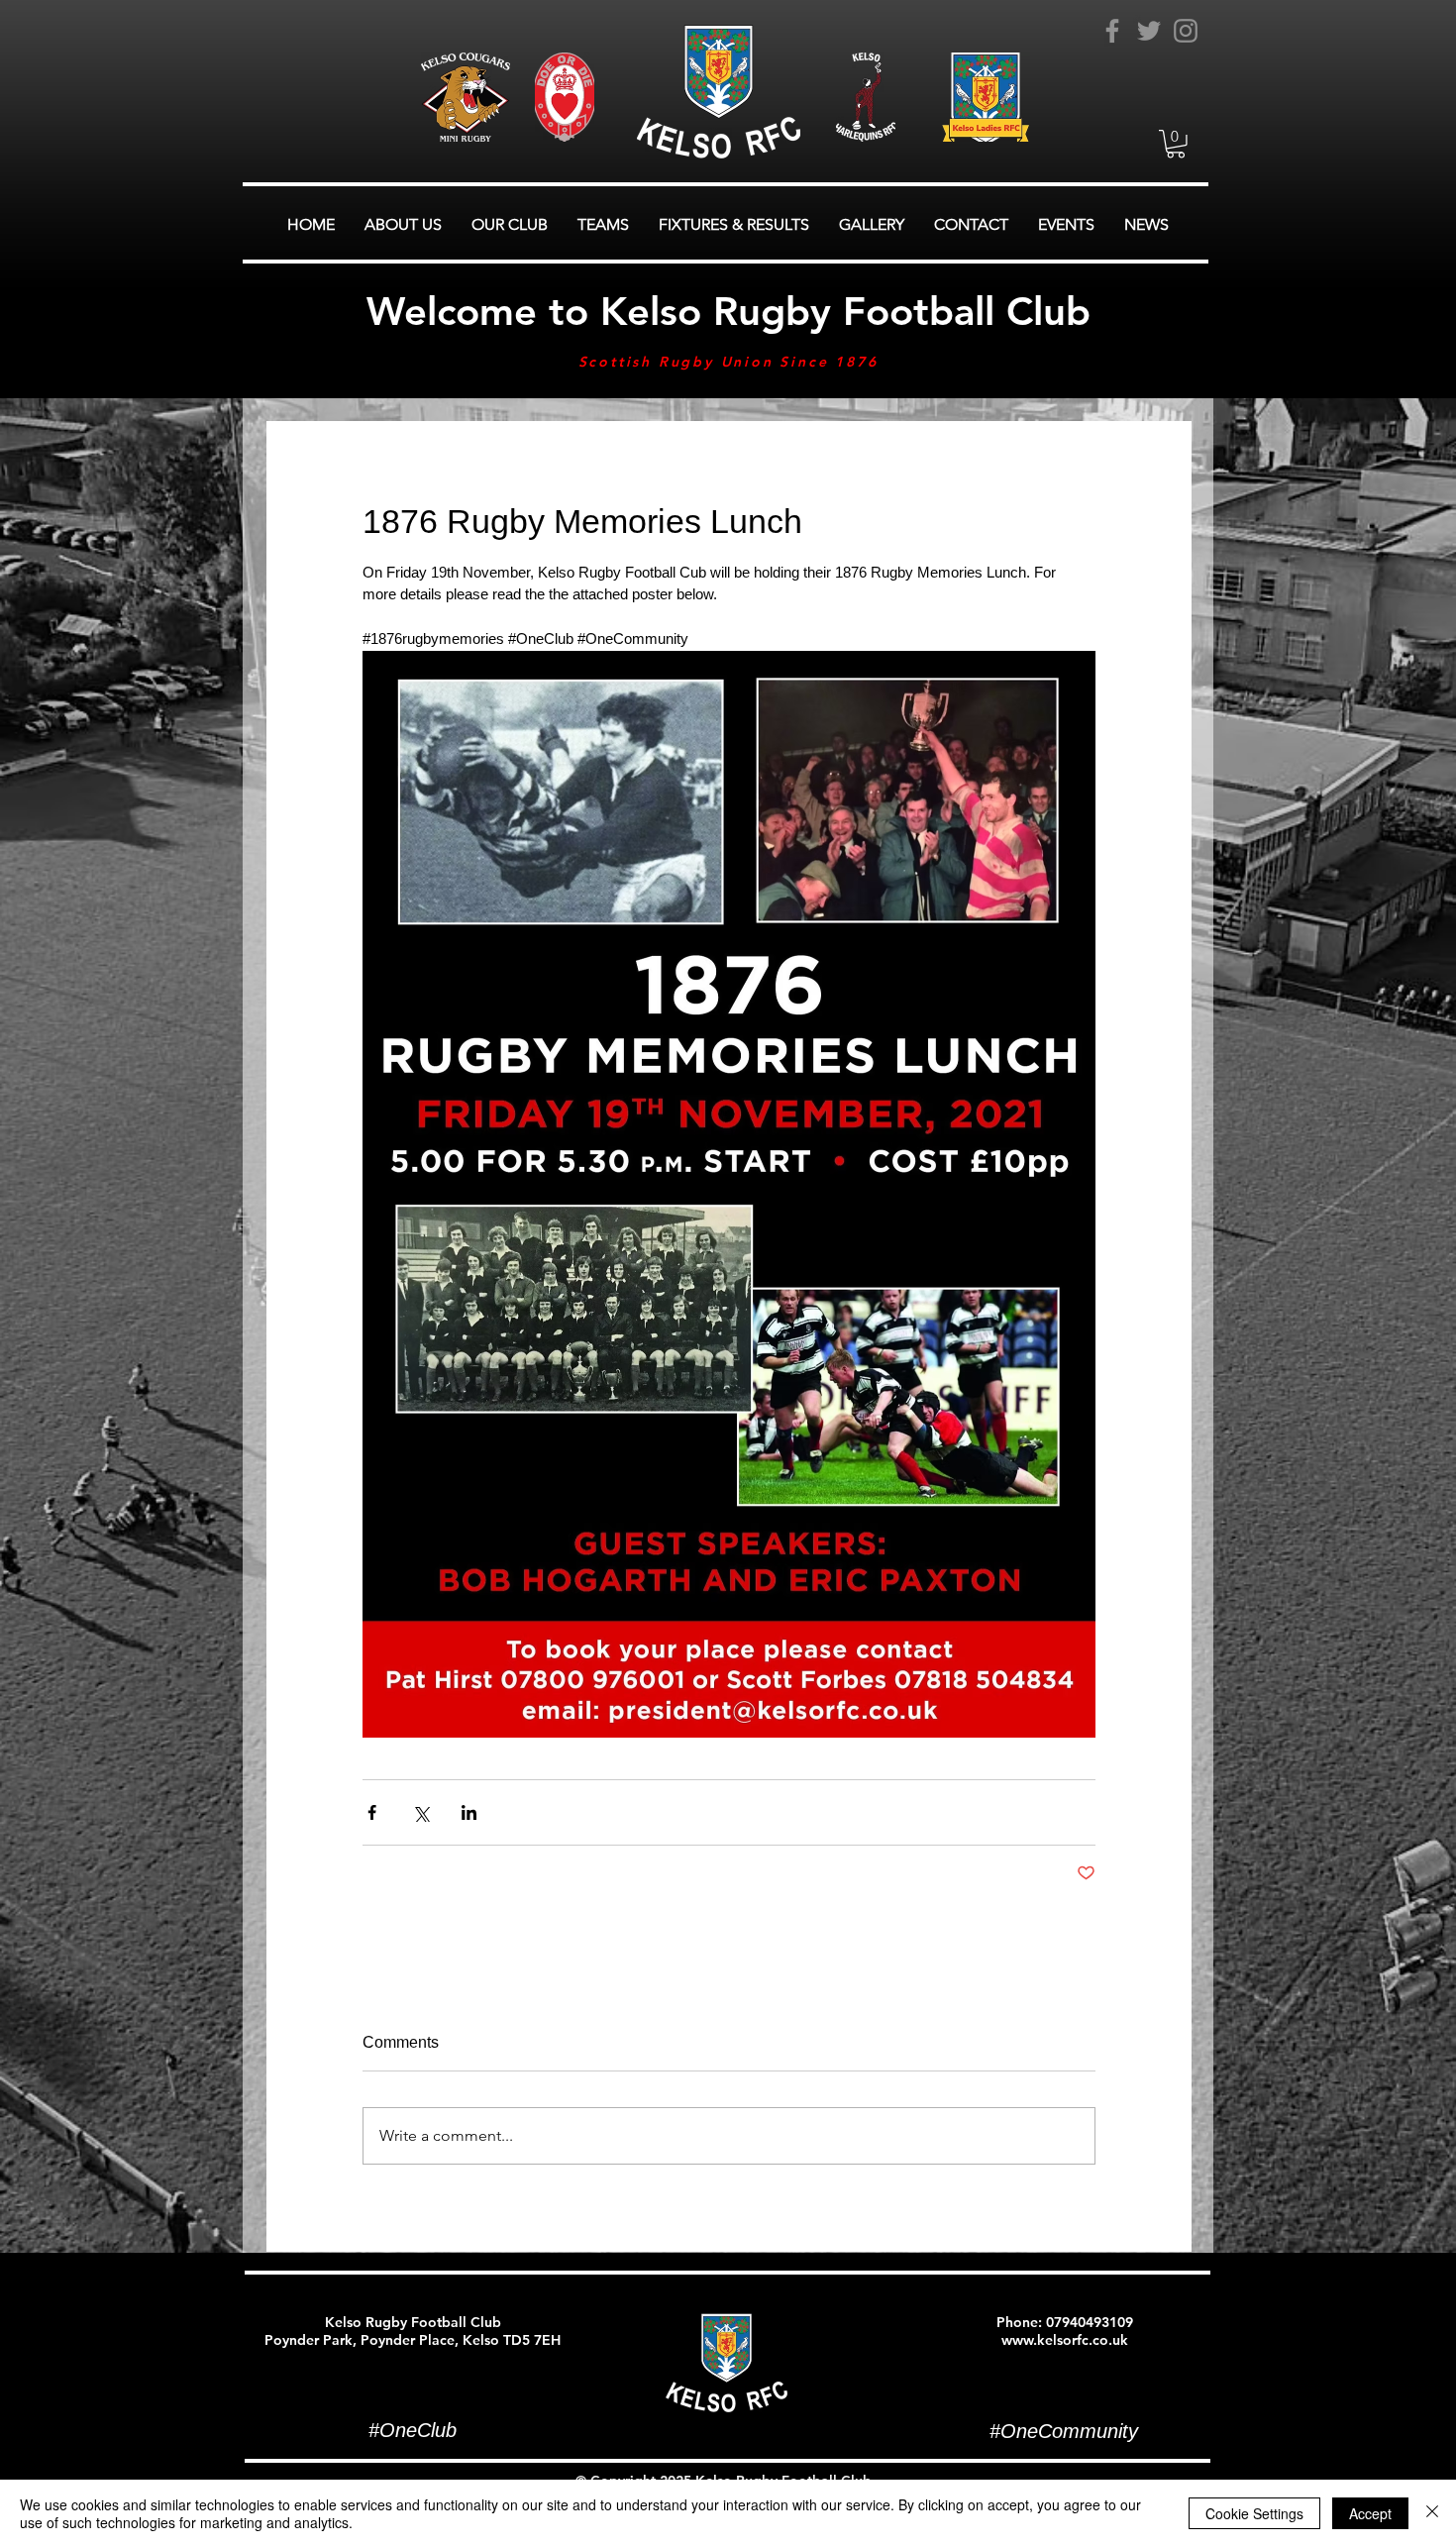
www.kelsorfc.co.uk (1065, 2340)
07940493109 (1090, 2322)
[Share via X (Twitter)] (420, 1812)
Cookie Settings (1254, 2513)
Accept (1370, 2513)
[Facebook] (1112, 31)
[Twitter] (1149, 31)
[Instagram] (1186, 31)
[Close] (1432, 2513)
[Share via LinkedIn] (469, 1812)
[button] (1176, 144)
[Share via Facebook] (372, 1812)
